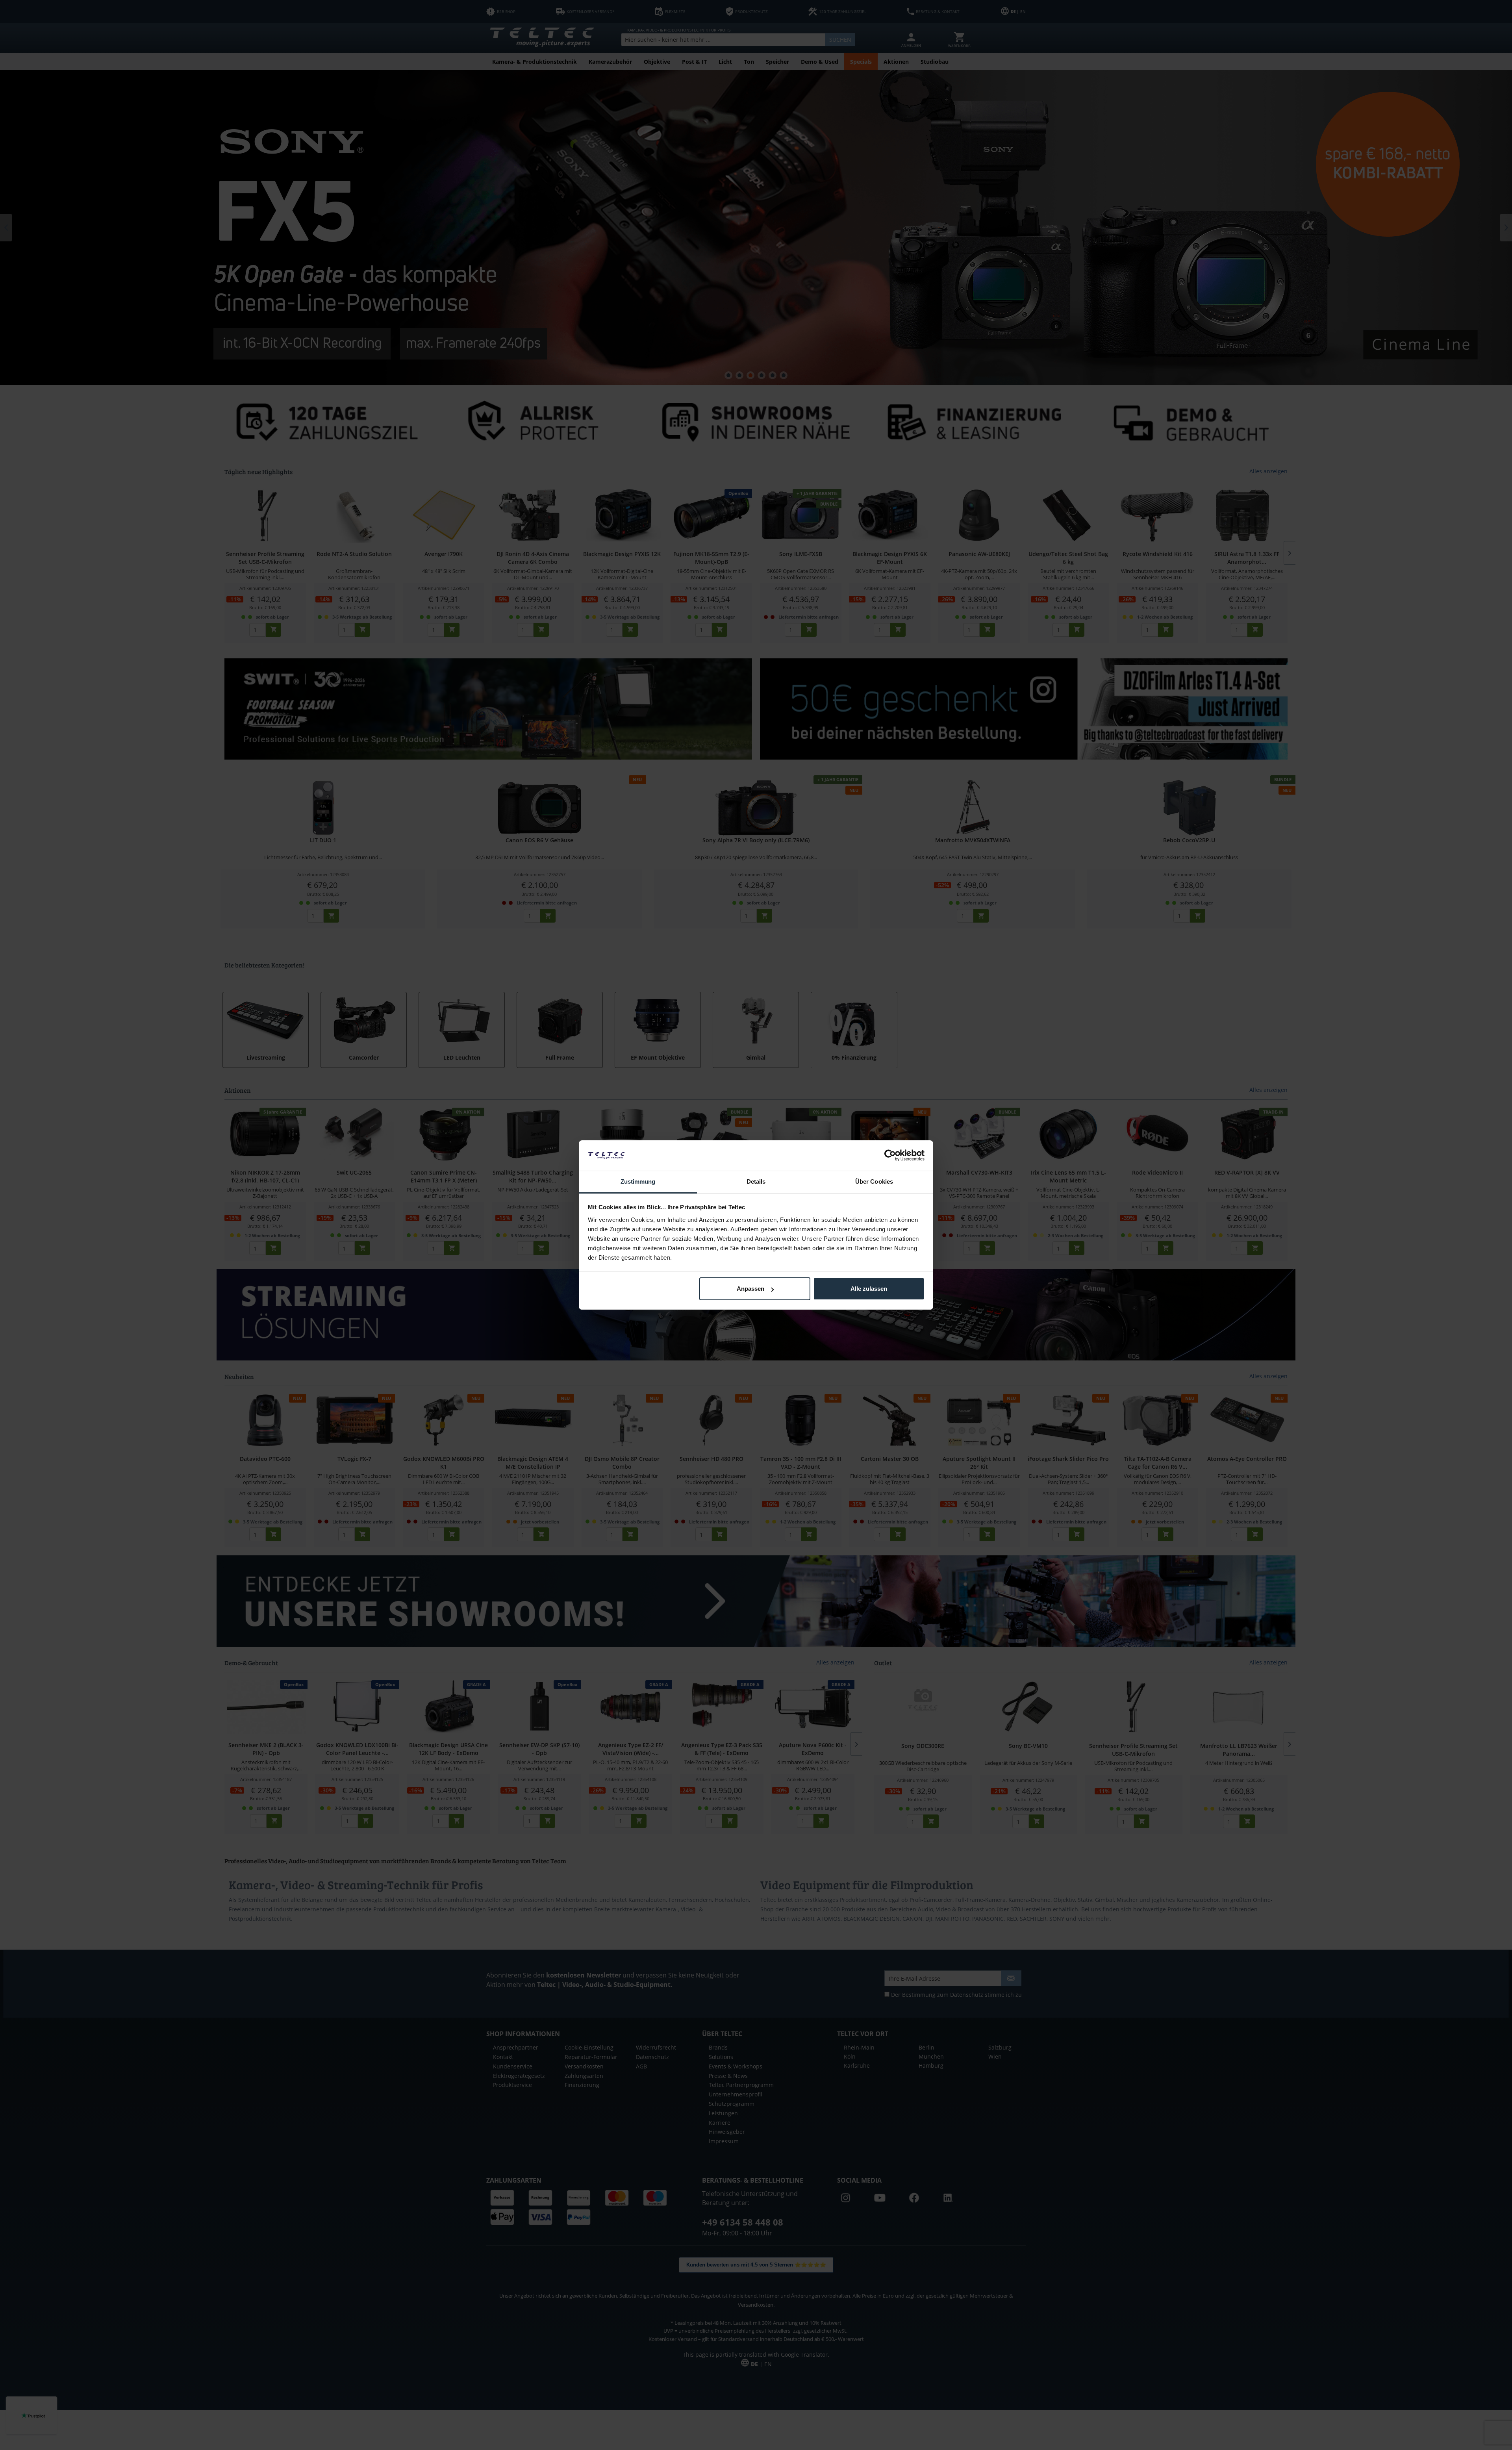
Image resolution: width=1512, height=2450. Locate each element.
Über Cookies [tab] (874, 1181)
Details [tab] (756, 1181)
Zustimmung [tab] (638, 1181)
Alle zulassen (869, 1289)
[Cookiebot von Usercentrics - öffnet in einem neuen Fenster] (890, 1155)
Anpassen (750, 1289)
